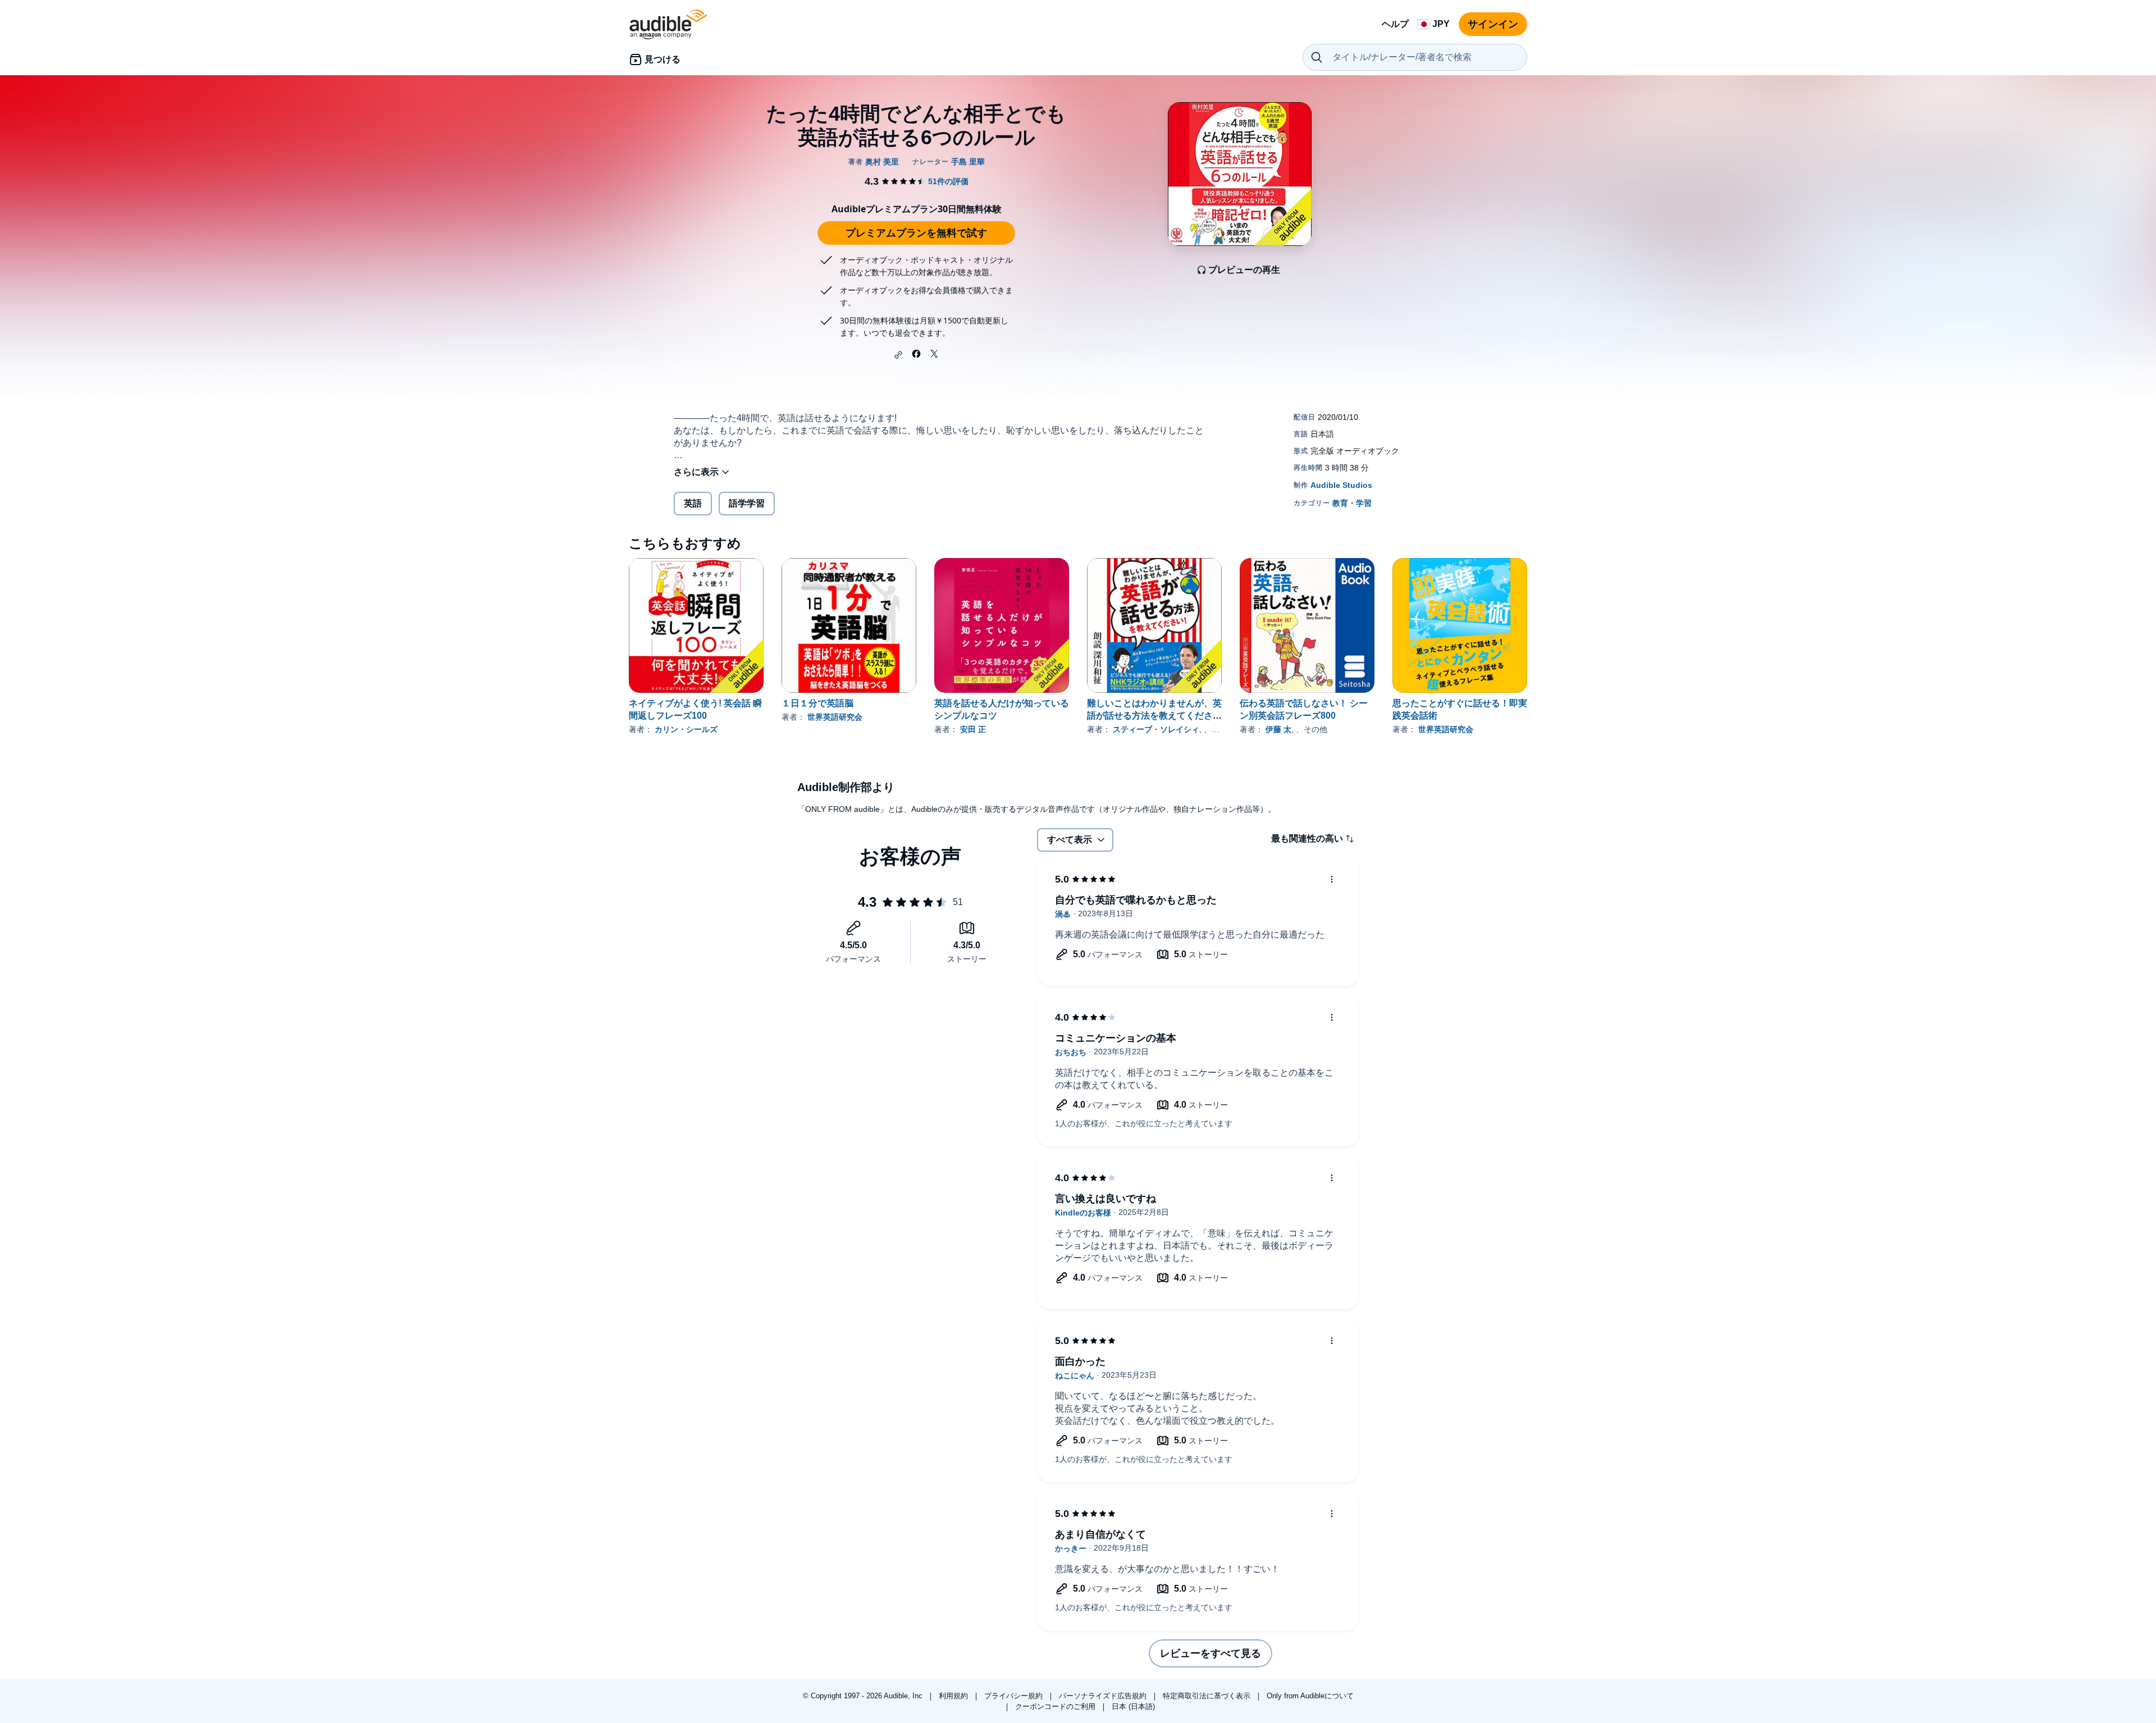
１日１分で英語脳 (817, 703)
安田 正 (973, 729)
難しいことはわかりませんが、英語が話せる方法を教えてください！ (1154, 716)
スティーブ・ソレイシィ (1156, 729)
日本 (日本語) (1133, 1706)
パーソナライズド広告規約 (1104, 1696)
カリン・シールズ (686, 729)
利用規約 (954, 1696)
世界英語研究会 (835, 717)
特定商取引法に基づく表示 (1208, 1696)
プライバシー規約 (1015, 1696)
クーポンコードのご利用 (1056, 1706)
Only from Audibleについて (1310, 1696)
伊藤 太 (1278, 729)
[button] (898, 355)
